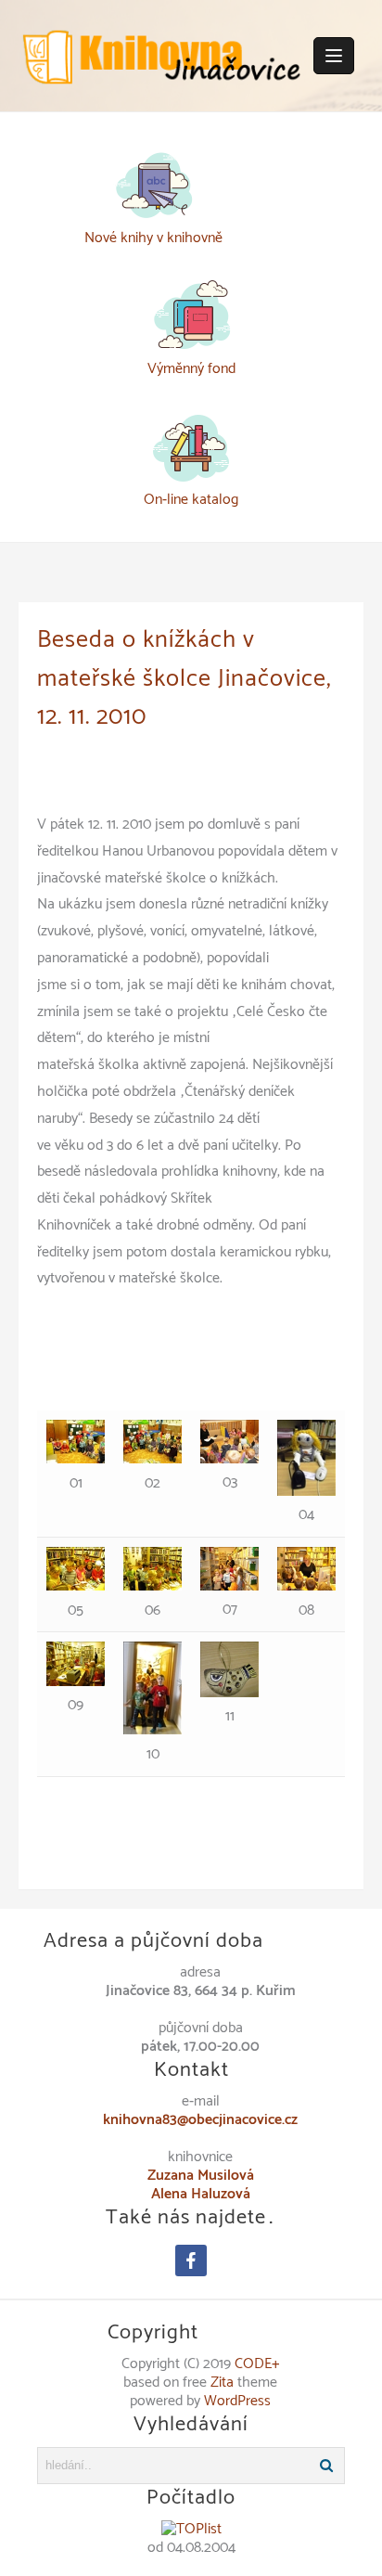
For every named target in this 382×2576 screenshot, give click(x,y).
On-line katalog (191, 500)
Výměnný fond (191, 369)
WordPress (237, 2401)
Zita (222, 2383)
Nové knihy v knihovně (153, 238)
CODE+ (257, 2364)
